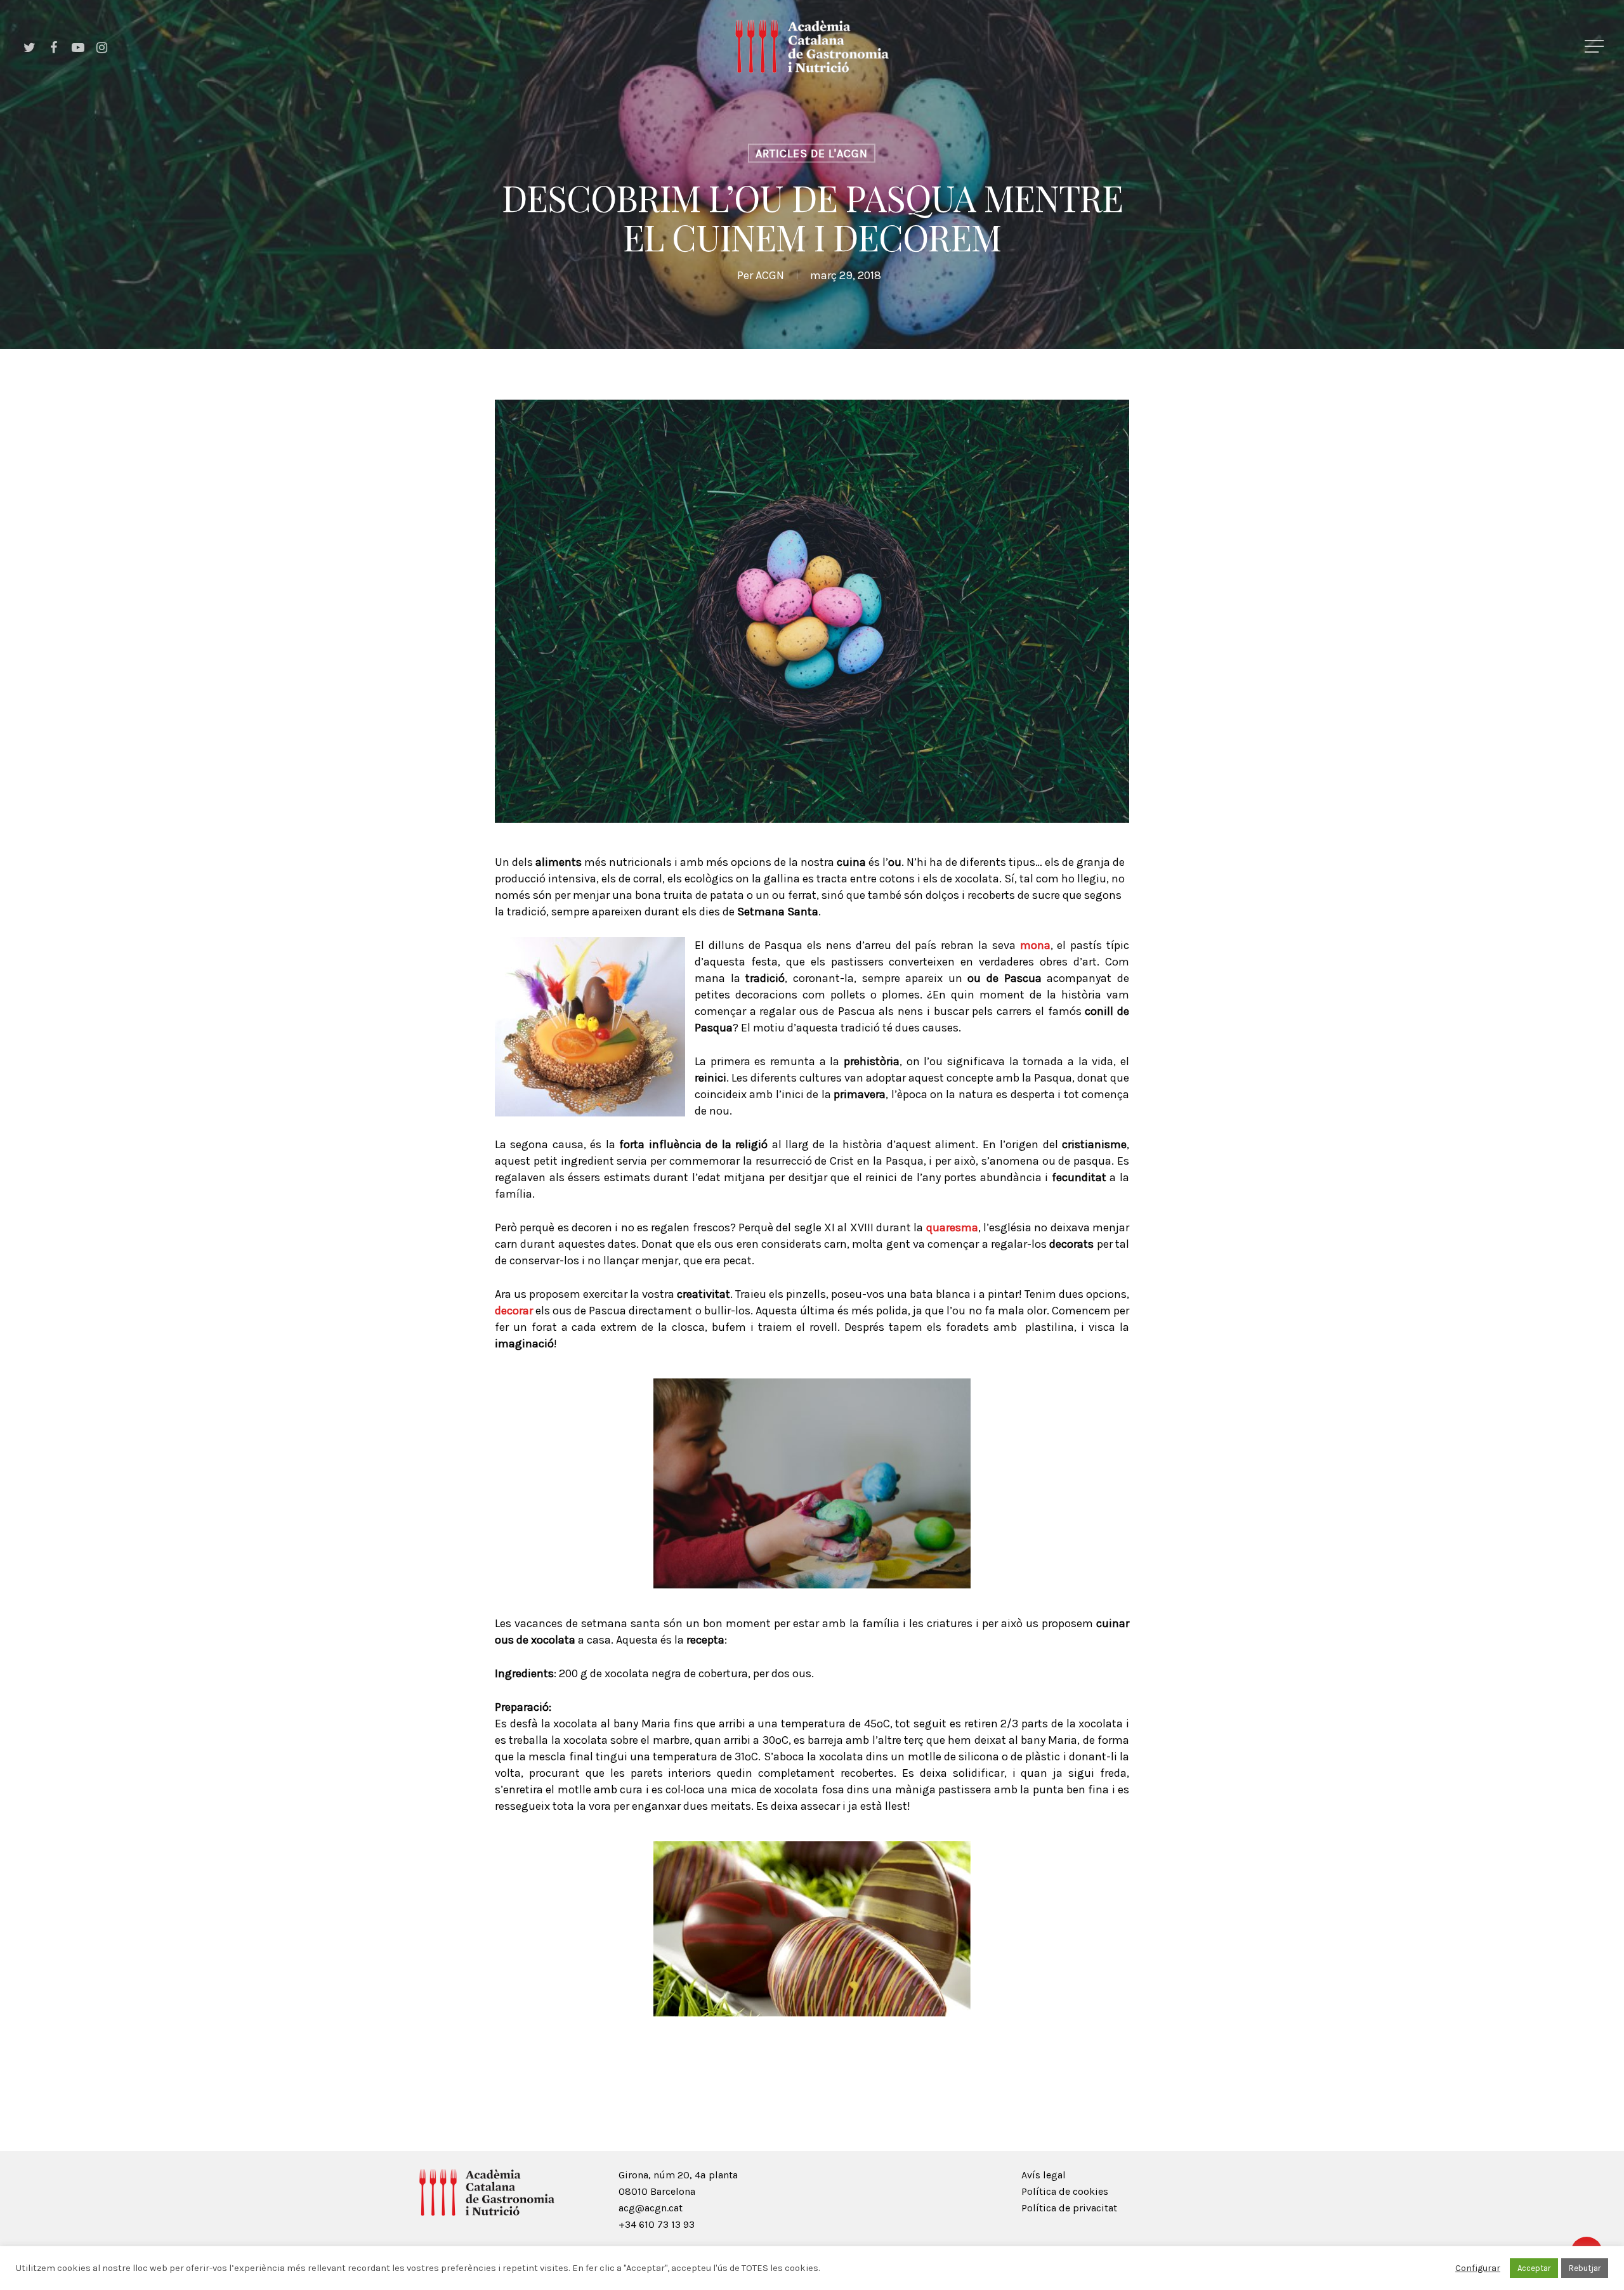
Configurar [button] (1478, 2268)
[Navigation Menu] (1595, 46)
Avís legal (1044, 2175)
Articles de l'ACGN (812, 154)
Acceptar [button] (1534, 2268)
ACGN (770, 275)
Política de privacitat (1069, 2208)
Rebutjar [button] (1585, 2268)
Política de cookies (1065, 2191)
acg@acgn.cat (651, 2208)
